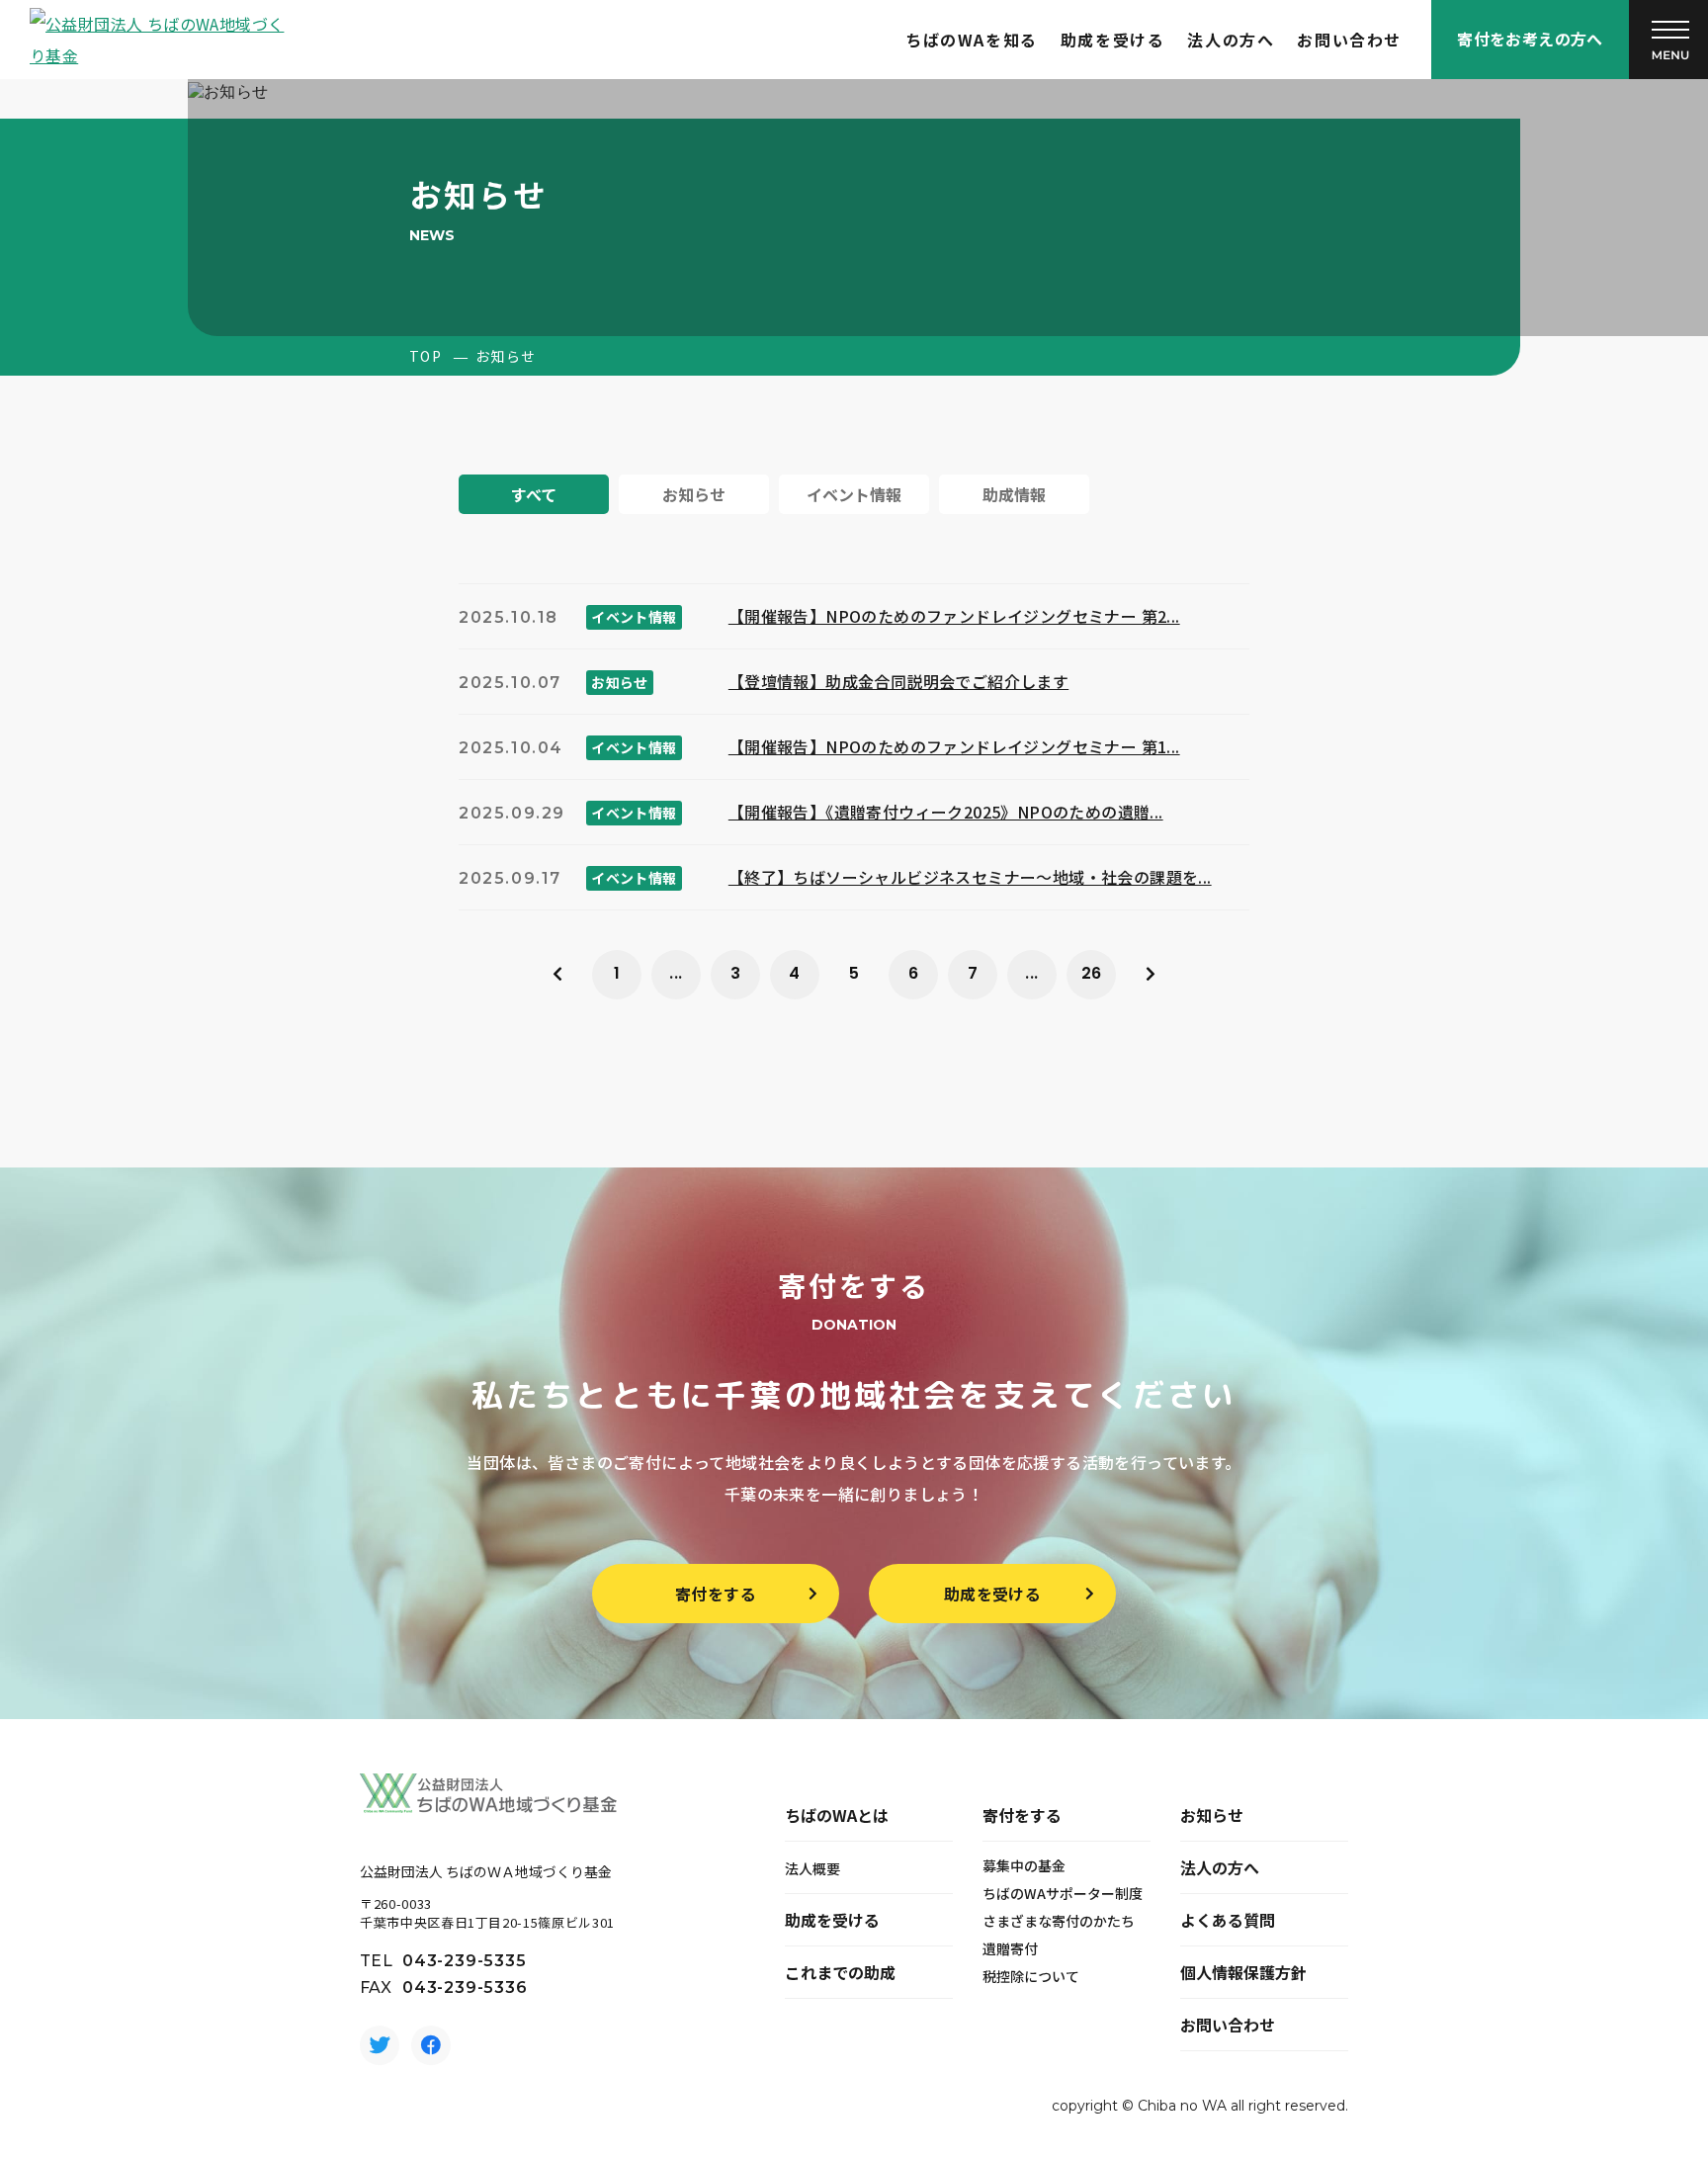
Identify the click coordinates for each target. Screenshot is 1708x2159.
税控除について (1031, 1976)
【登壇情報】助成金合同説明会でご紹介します (898, 681)
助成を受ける (1113, 40)
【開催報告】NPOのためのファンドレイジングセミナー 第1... (954, 746)
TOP (426, 356)
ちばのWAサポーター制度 (1063, 1893)
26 (1092, 973)
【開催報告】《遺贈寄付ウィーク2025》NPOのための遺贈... (946, 812)
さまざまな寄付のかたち (1059, 1921)
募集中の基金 (1024, 1865)
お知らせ (1212, 1815)
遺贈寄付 (1010, 1948)
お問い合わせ (1349, 40)
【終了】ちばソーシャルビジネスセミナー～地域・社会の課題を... (970, 877)
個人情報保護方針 (1243, 1972)
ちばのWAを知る (972, 40)
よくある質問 (1228, 1920)
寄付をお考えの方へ (1530, 39)
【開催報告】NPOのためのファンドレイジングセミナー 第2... (954, 616)
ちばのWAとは (837, 1815)
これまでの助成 (840, 1972)
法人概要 (812, 1868)
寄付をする (716, 1594)
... (676, 973)
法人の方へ (1231, 40)
